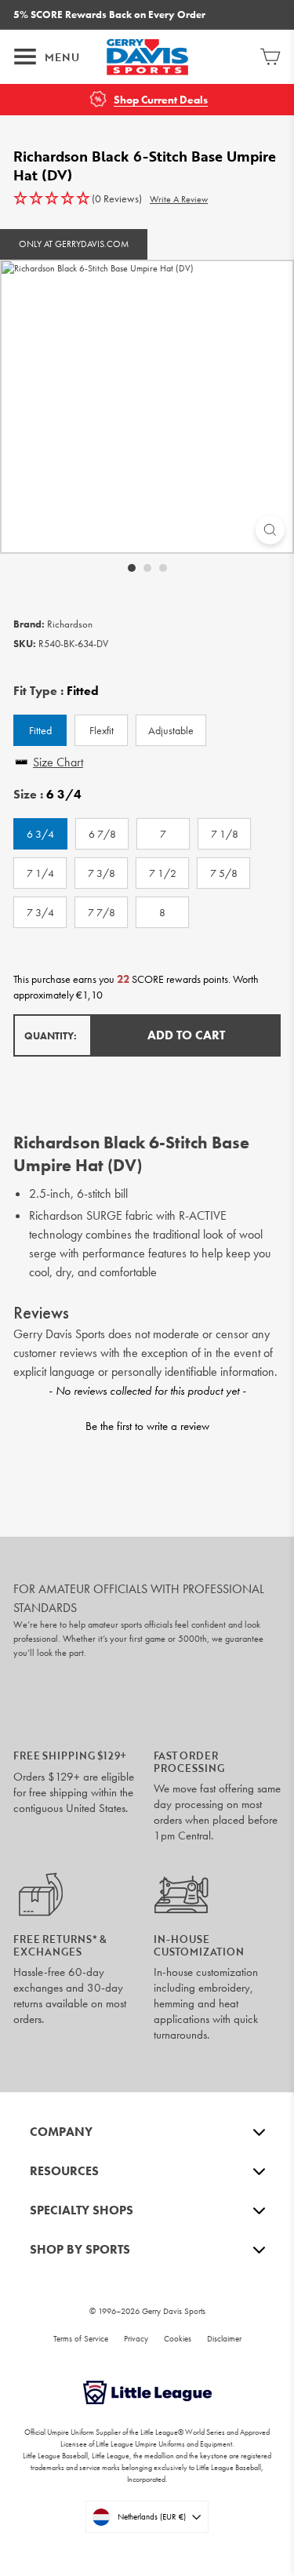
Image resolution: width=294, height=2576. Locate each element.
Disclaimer (224, 2338)
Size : (47, 795)
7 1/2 (163, 873)
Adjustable (171, 730)
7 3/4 (40, 912)
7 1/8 (225, 834)
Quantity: (51, 1036)
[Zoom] (270, 530)
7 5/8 (224, 873)
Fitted (40, 730)
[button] (78, 199)
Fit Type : (56, 691)
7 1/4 (40, 873)
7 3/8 (102, 873)
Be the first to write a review (147, 1426)
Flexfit (102, 730)
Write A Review (179, 199)
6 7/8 (102, 834)
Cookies (178, 2338)
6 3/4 (40, 834)
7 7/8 (102, 912)
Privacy (136, 2338)
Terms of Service (81, 2338)
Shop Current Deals (161, 100)
